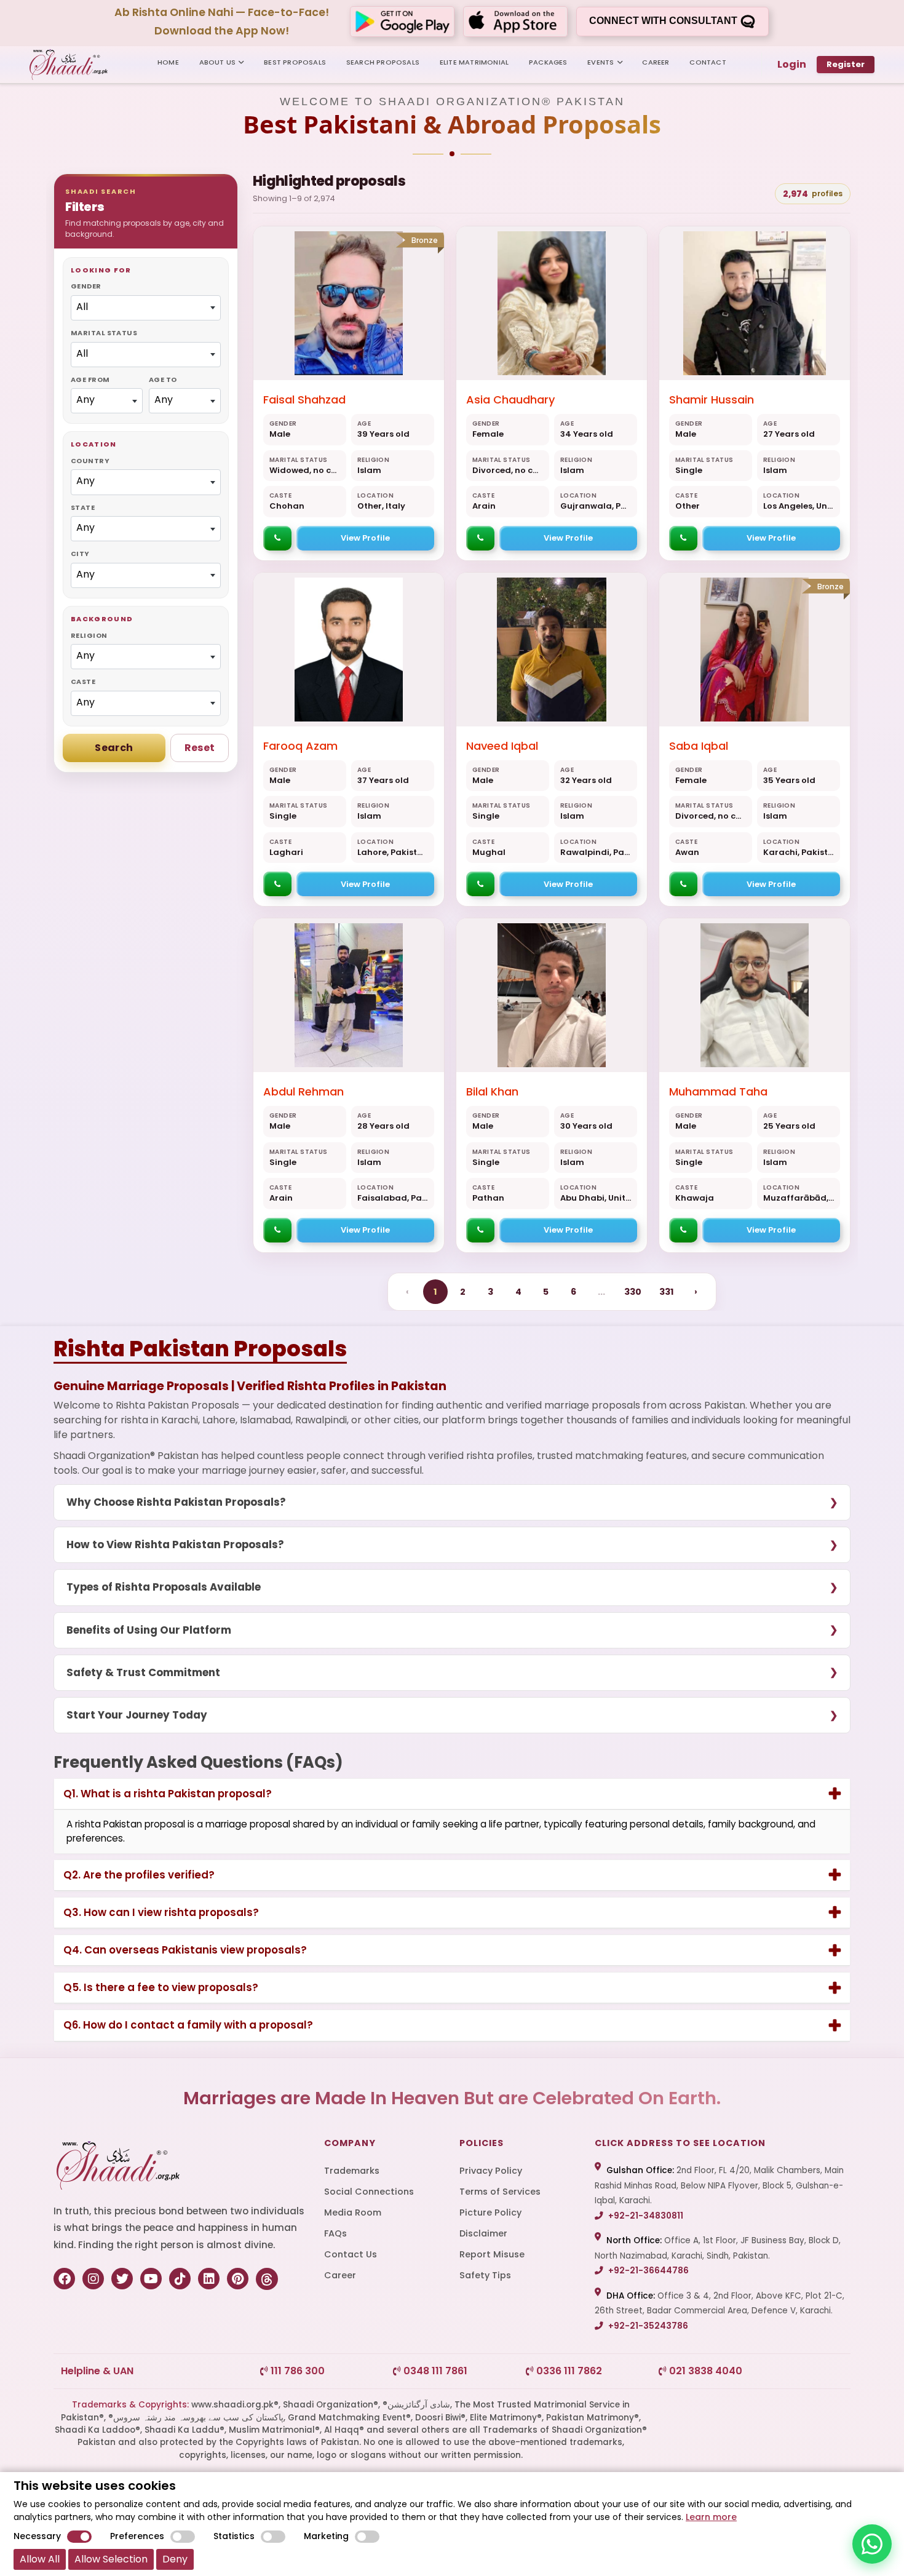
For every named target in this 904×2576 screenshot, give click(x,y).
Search (114, 748)
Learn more (711, 2517)
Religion (89, 635)
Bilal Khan (492, 1091)
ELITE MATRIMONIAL (474, 62)
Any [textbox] (85, 400)
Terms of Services (500, 2192)
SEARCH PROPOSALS (383, 62)
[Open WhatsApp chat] (872, 2544)
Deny (175, 2559)
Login (792, 64)
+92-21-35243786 (647, 2326)
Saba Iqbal (699, 746)
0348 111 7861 (434, 2371)
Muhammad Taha (718, 1091)
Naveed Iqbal (502, 746)
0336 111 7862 (568, 2371)
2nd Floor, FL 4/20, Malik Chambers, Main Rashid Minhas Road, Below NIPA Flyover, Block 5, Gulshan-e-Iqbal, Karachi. (719, 2185)
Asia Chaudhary (510, 400)
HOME (168, 62)
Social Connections (369, 2192)
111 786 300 (296, 2371)
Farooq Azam (300, 746)
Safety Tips (485, 2275)
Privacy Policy (491, 2171)
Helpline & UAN (97, 2371)
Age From (90, 380)
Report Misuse (492, 2254)
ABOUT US (218, 62)
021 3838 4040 (704, 2371)
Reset (200, 748)
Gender (86, 286)
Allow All (40, 2559)
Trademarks (352, 2171)
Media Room (353, 2212)
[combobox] (146, 308)
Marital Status (104, 333)
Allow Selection (111, 2559)
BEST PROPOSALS (295, 62)
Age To (163, 380)
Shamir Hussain (712, 400)
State (83, 507)
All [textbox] (82, 307)
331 (666, 1292)
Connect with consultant (664, 21)
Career (340, 2275)
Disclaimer (483, 2233)
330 (633, 1292)
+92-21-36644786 (648, 2271)
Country (90, 461)
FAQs (335, 2233)
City (80, 554)
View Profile (365, 538)
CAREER (656, 62)
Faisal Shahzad (304, 400)
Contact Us (351, 2254)
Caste (83, 682)
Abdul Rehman (303, 1091)
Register (846, 64)
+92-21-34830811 (645, 2216)
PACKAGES (548, 62)
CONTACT (708, 62)
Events (601, 62)
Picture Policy (490, 2212)
